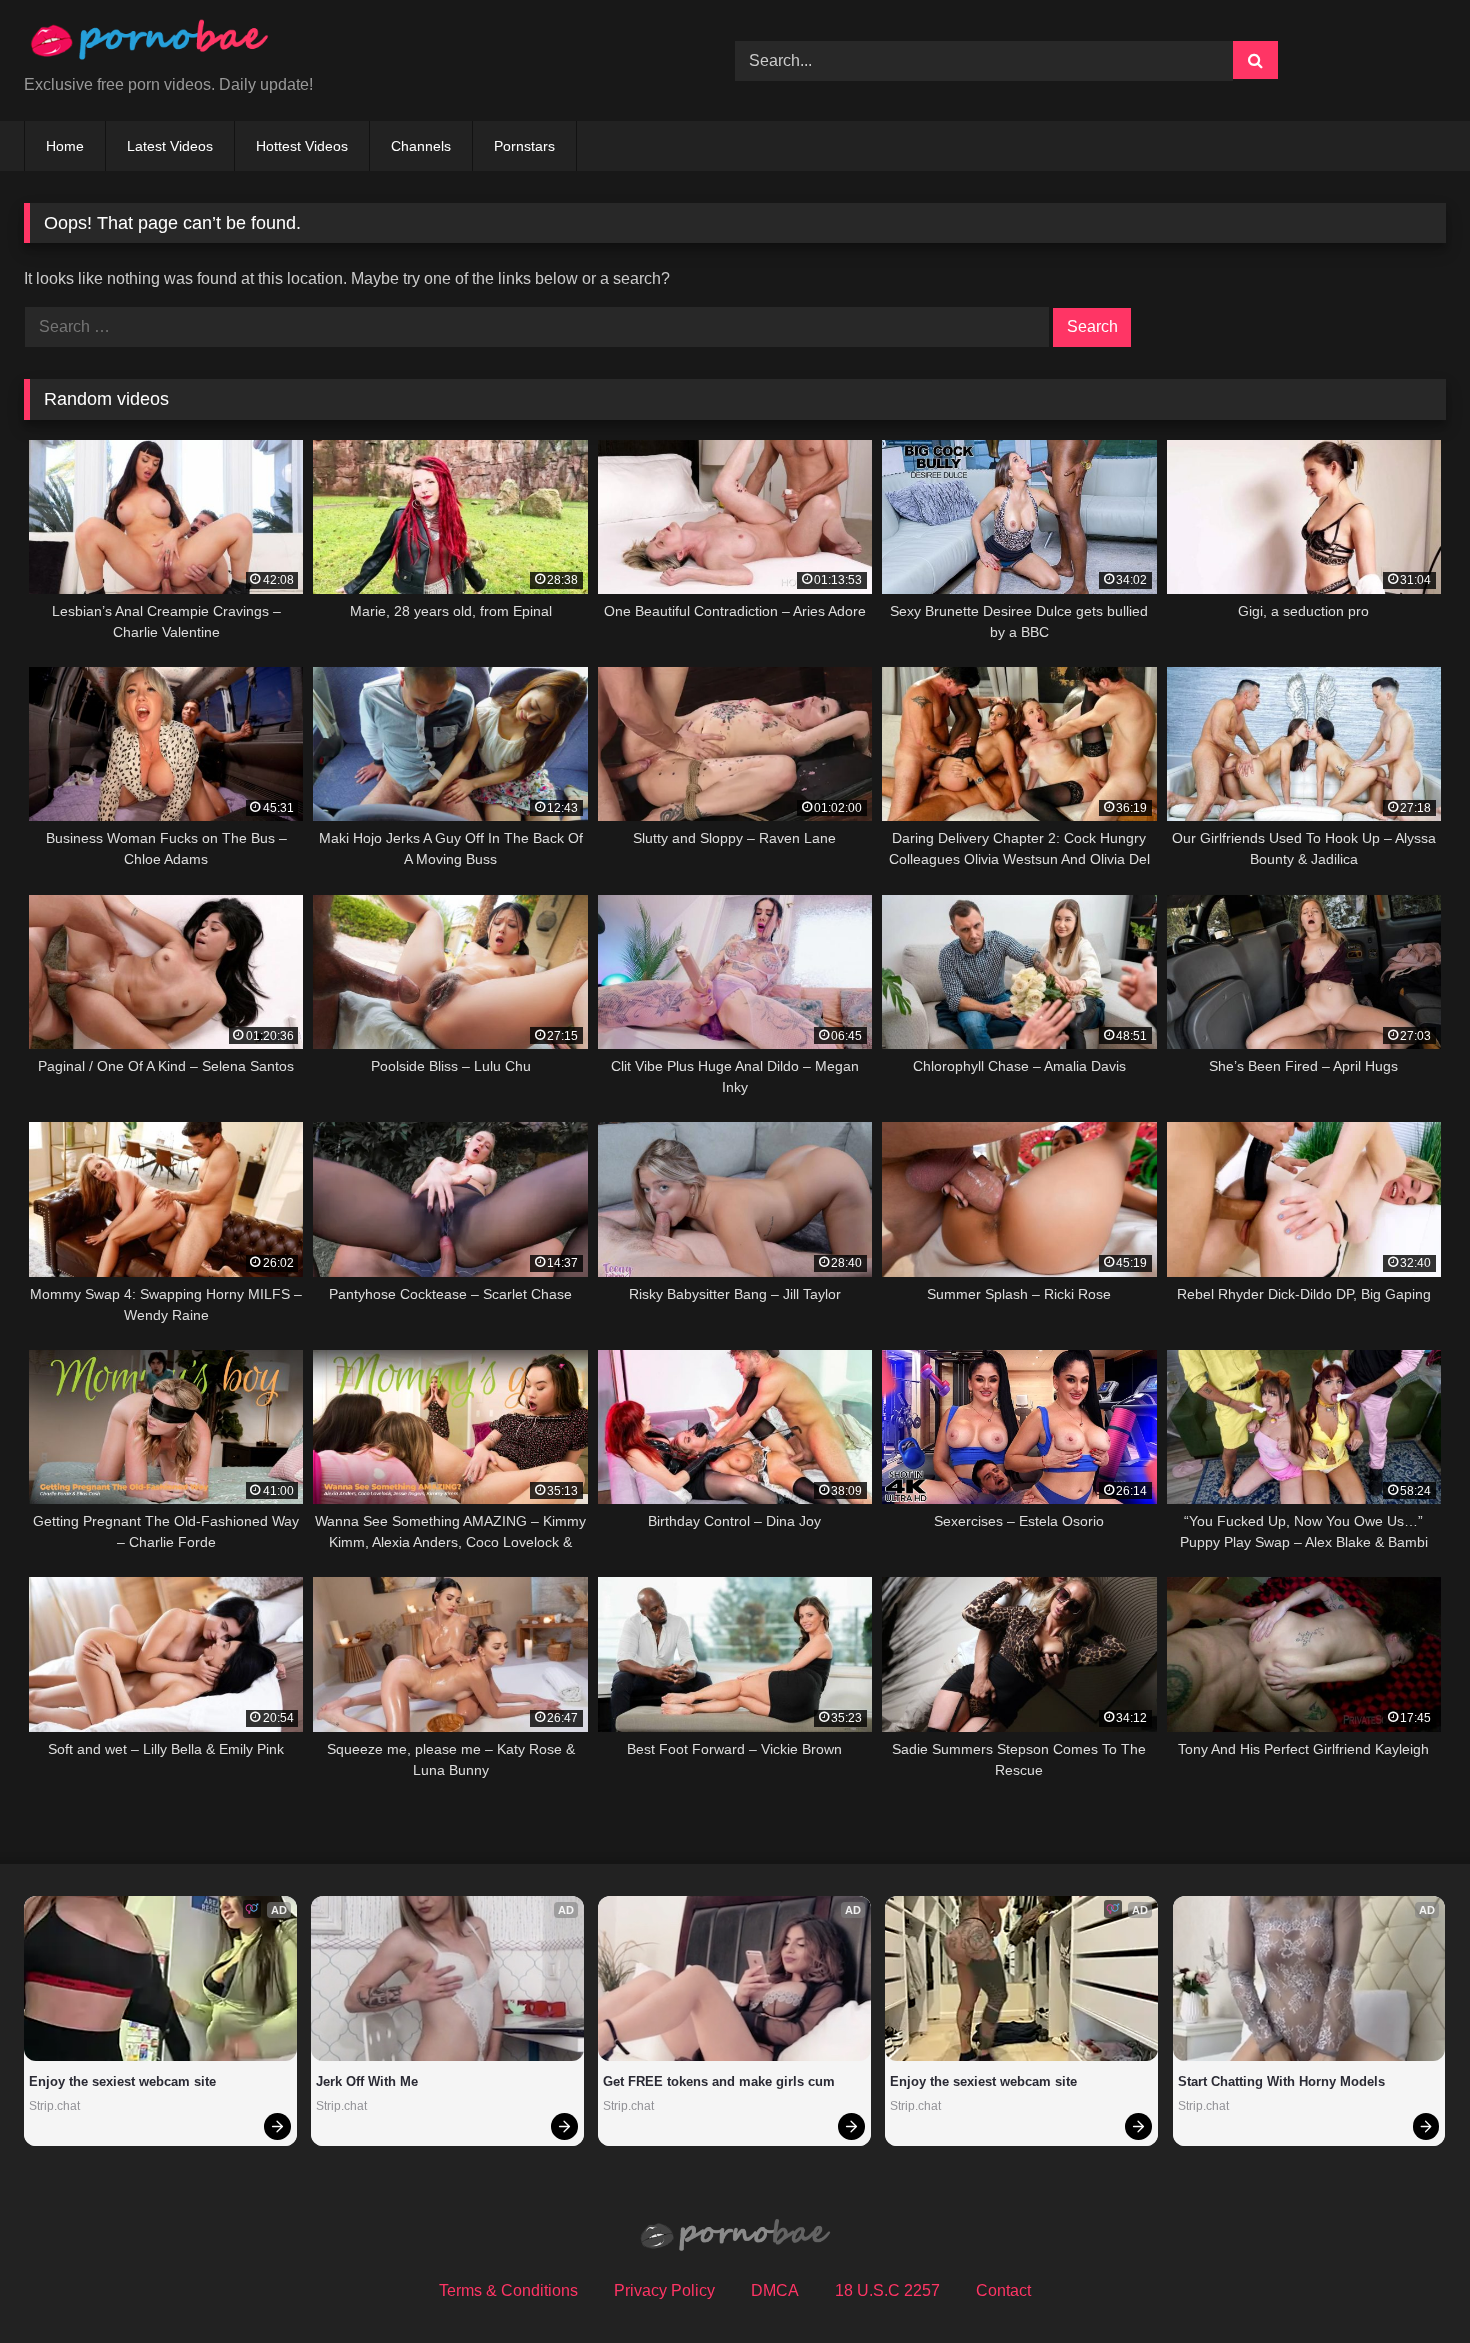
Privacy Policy (664, 2290)
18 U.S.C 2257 (887, 2290)
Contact (1003, 2290)
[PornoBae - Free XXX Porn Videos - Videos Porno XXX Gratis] (149, 44)
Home (65, 146)
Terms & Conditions (508, 2290)
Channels (421, 146)
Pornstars (524, 146)
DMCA (775, 2290)
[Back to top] (1408, 2283)
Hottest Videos (302, 146)
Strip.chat (54, 2106)
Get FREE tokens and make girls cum (719, 2081)
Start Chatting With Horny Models (1281, 2081)
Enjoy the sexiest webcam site (122, 2081)
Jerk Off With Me (367, 2081)
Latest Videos (170, 146)
